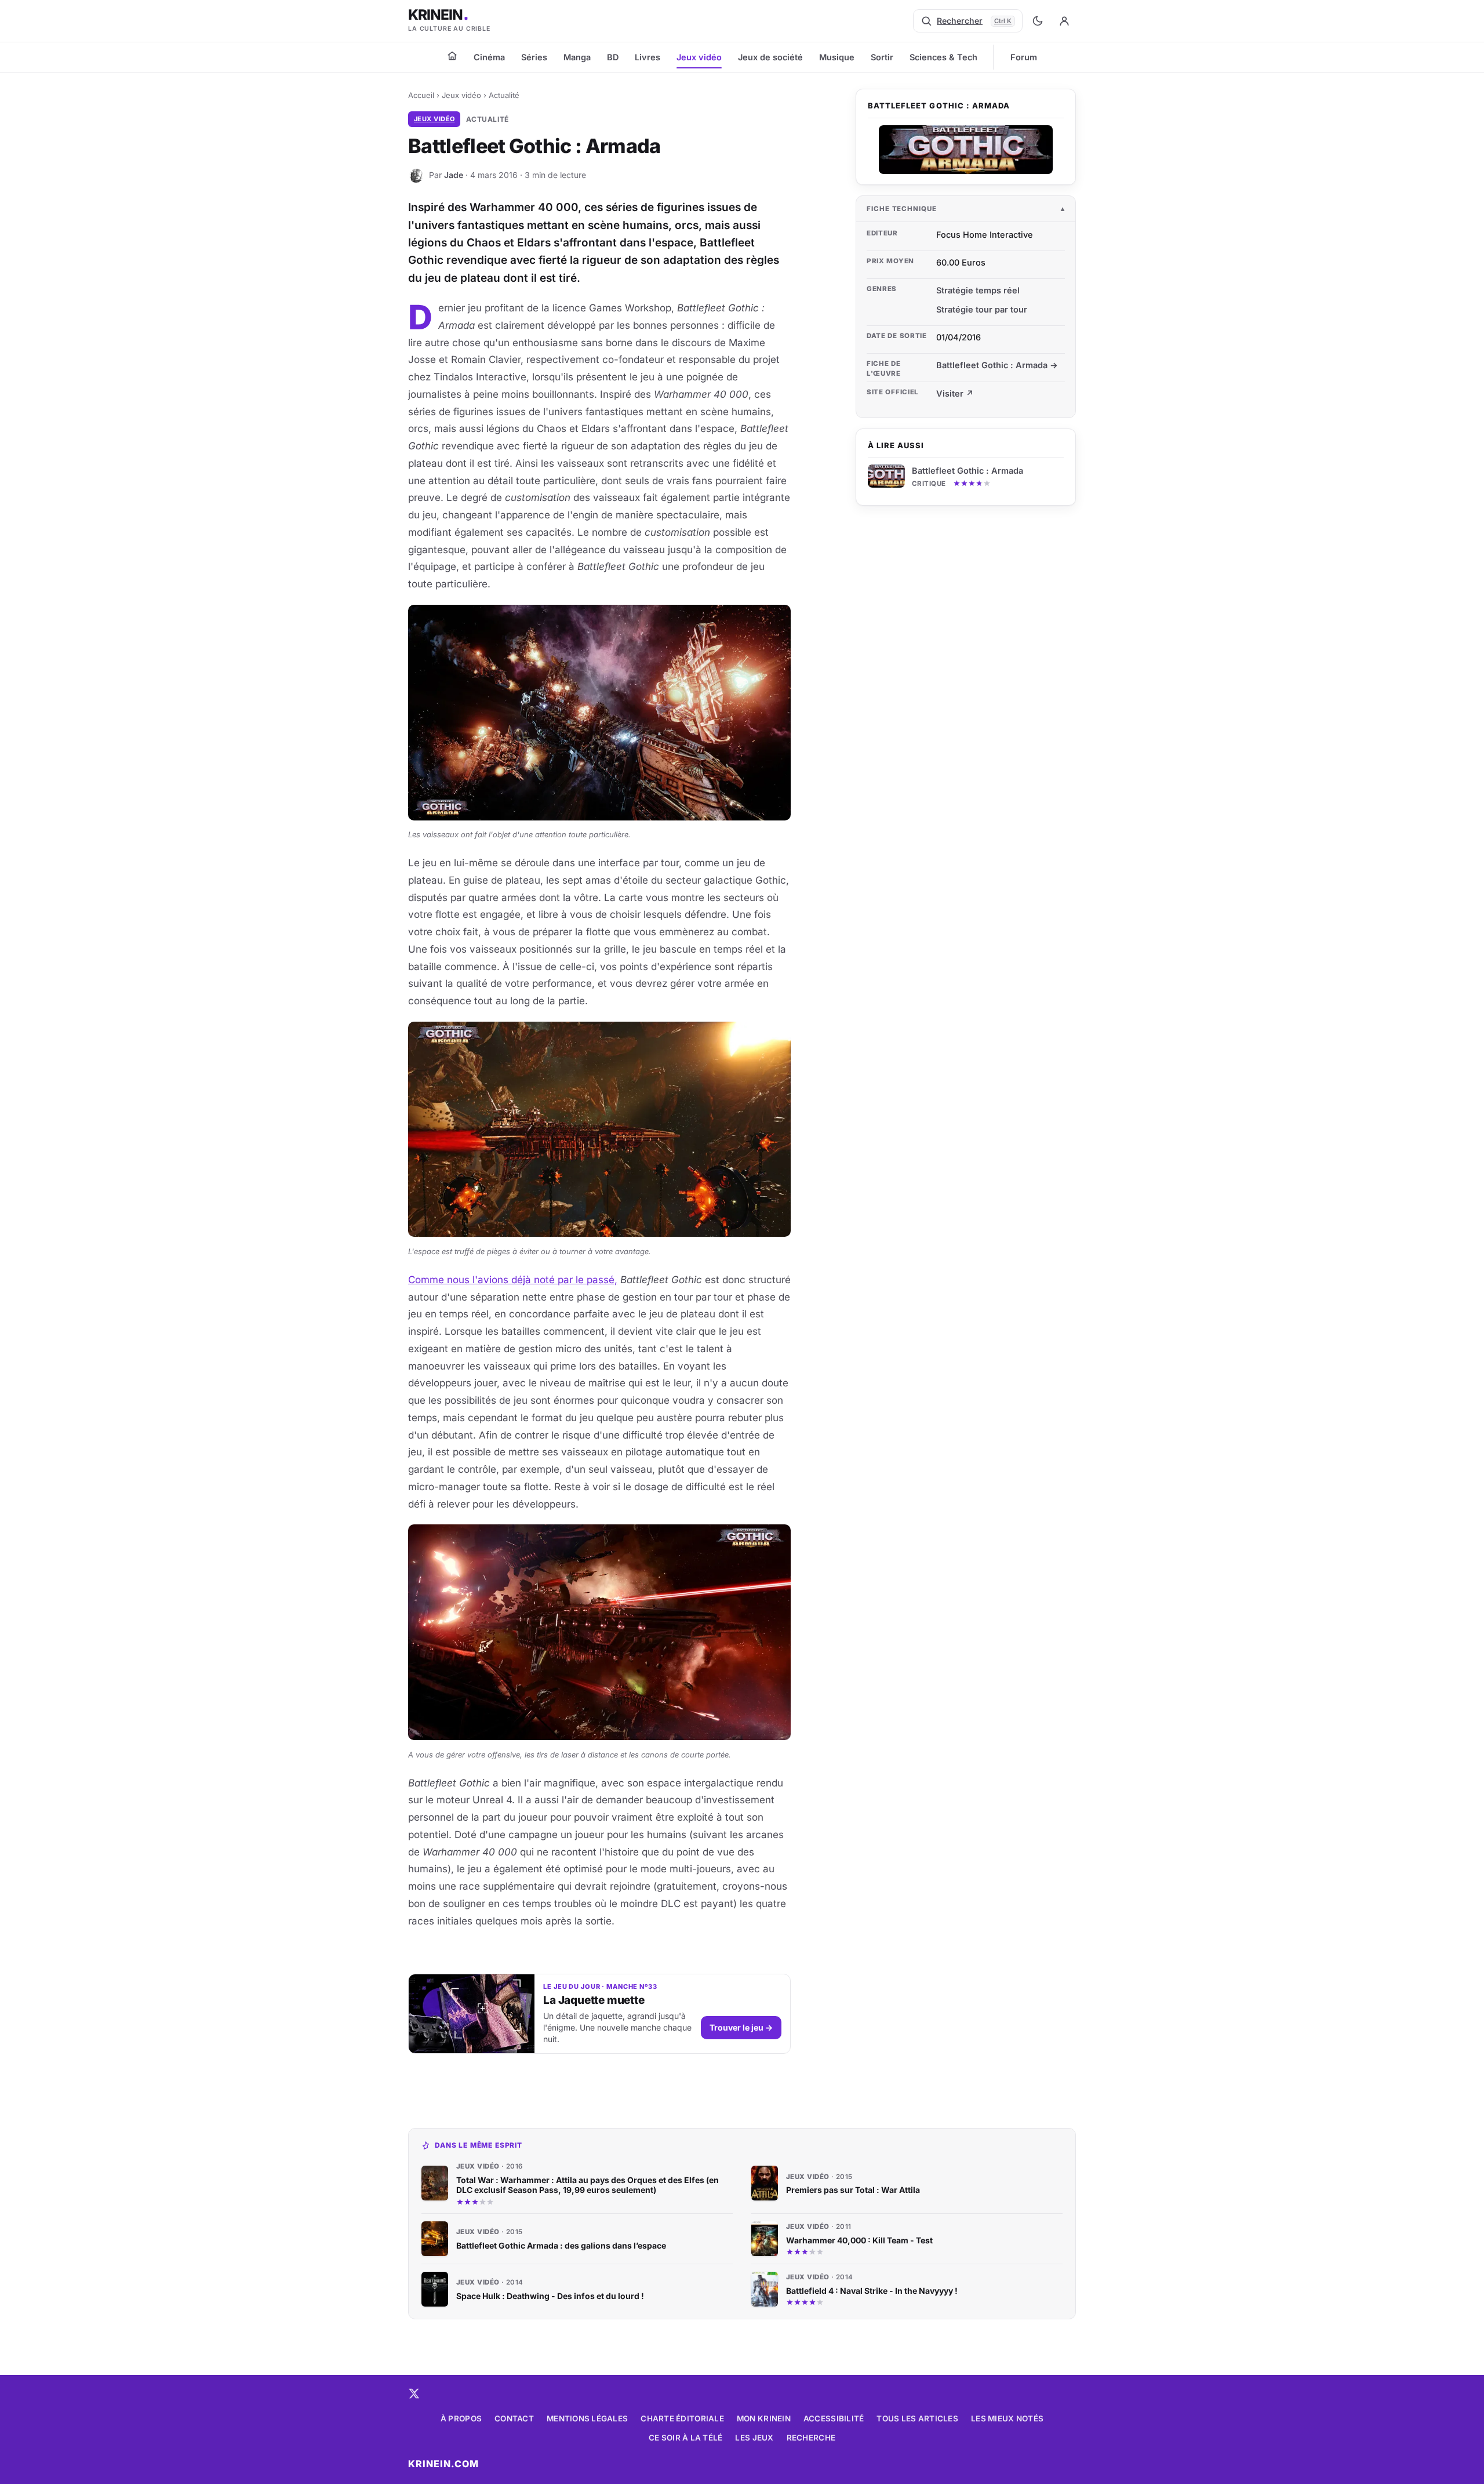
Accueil (421, 95)
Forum (1024, 57)
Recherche (811, 2438)
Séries (534, 57)
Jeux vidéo (699, 57)
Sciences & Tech (943, 57)
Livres (648, 57)
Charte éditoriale (682, 2418)
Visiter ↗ (955, 393)
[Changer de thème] (1038, 21)
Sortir (882, 57)
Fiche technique (902, 209)
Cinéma (489, 57)
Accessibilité (834, 2418)
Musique (837, 57)
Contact (514, 2418)
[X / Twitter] (414, 2394)
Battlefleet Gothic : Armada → (997, 365)
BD (613, 57)
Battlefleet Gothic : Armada (967, 471)
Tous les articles (917, 2418)
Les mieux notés (1007, 2418)
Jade (454, 175)
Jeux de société (770, 57)
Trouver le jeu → (741, 2027)
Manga (577, 57)
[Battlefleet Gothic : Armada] (966, 150)
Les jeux (754, 2438)
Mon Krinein (764, 2418)
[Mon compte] (1064, 21)
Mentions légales (587, 2418)
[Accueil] (452, 56)
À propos (461, 2418)
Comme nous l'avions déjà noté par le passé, (513, 1280)
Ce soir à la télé (686, 2438)
